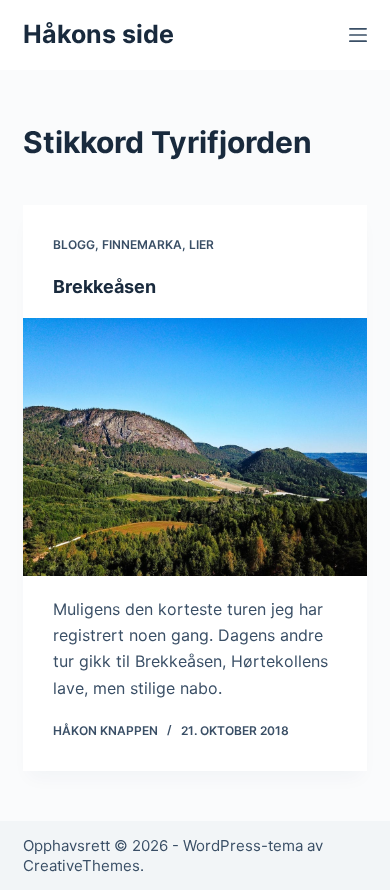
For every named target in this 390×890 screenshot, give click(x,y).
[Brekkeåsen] (194, 446)
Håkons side (98, 34)
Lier (201, 244)
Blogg (74, 244)
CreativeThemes (81, 865)
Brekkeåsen (104, 286)
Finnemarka (142, 244)
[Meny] (358, 35)
